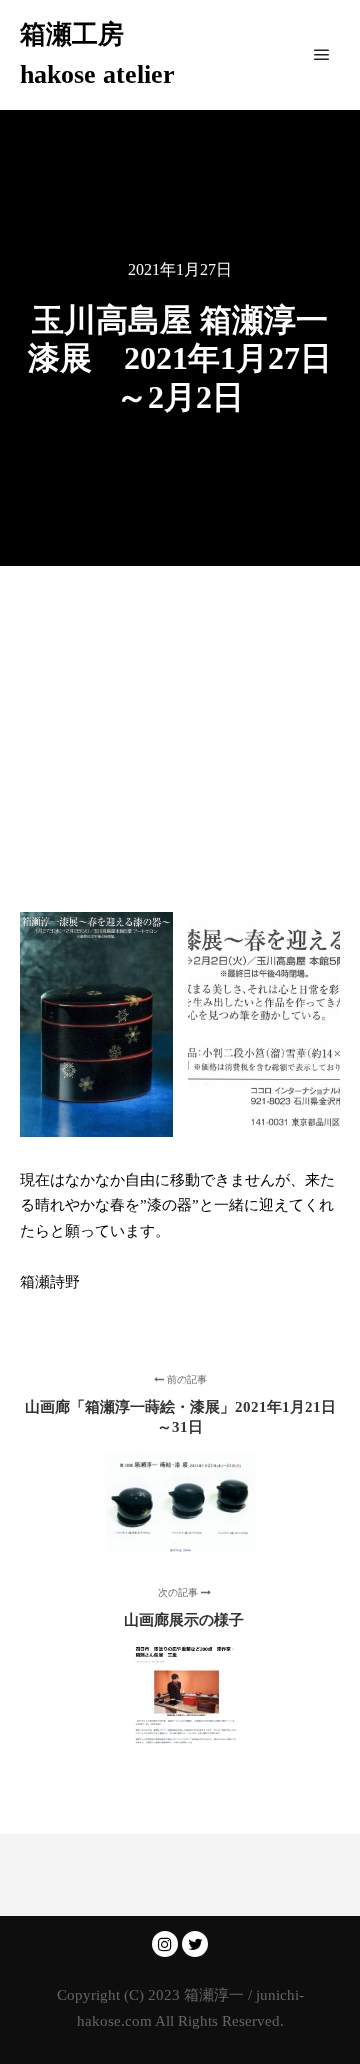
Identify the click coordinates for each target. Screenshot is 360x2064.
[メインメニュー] (322, 55)
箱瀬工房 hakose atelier (97, 54)
